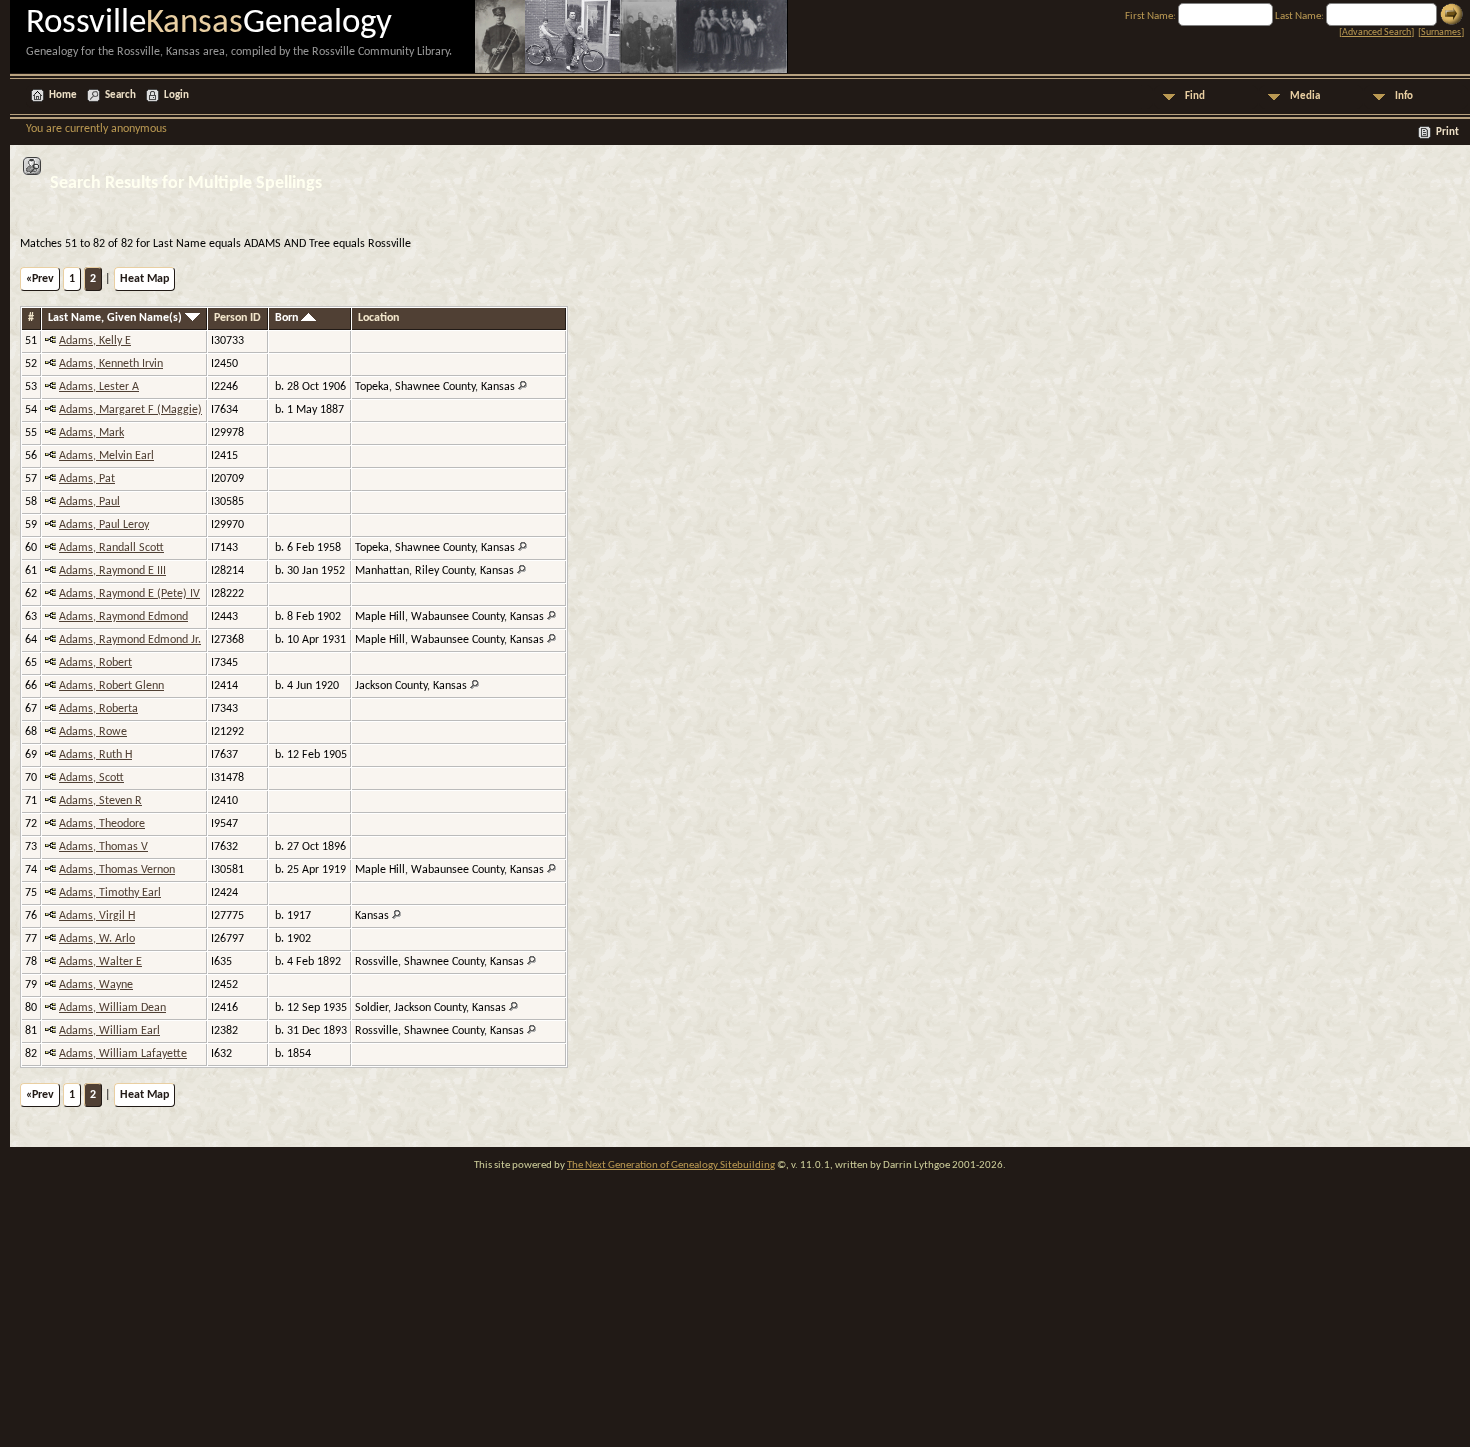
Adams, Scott (91, 778)
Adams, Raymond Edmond (123, 617)
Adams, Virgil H (97, 916)
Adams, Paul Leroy (104, 525)
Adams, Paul (89, 502)
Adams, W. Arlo (97, 939)
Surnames (1441, 32)
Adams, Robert (95, 663)
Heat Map (144, 279)
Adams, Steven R (100, 801)
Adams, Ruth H (95, 755)
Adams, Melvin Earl (106, 456)
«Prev (40, 279)
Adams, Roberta (98, 709)
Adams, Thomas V (103, 847)
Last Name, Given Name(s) (116, 318)
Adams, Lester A (99, 387)
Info (1404, 96)
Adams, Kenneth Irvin (111, 364)
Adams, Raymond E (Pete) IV (129, 594)
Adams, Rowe (93, 732)
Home (63, 95)
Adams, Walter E (100, 962)
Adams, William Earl (109, 1031)
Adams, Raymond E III (112, 571)
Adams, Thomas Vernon (117, 870)
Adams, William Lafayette (123, 1054)
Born (288, 318)
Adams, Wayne (96, 985)
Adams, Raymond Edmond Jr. (130, 640)
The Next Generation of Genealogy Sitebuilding (671, 1165)
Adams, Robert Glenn (111, 686)
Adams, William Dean (112, 1008)
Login (176, 95)
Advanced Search (1376, 32)
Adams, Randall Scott (111, 548)
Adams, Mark (91, 433)
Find (1195, 96)
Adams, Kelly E (95, 341)
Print (1447, 132)
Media (1305, 96)
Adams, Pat (87, 479)
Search (120, 95)
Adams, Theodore (102, 824)
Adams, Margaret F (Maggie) (130, 410)
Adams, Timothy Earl (110, 893)
